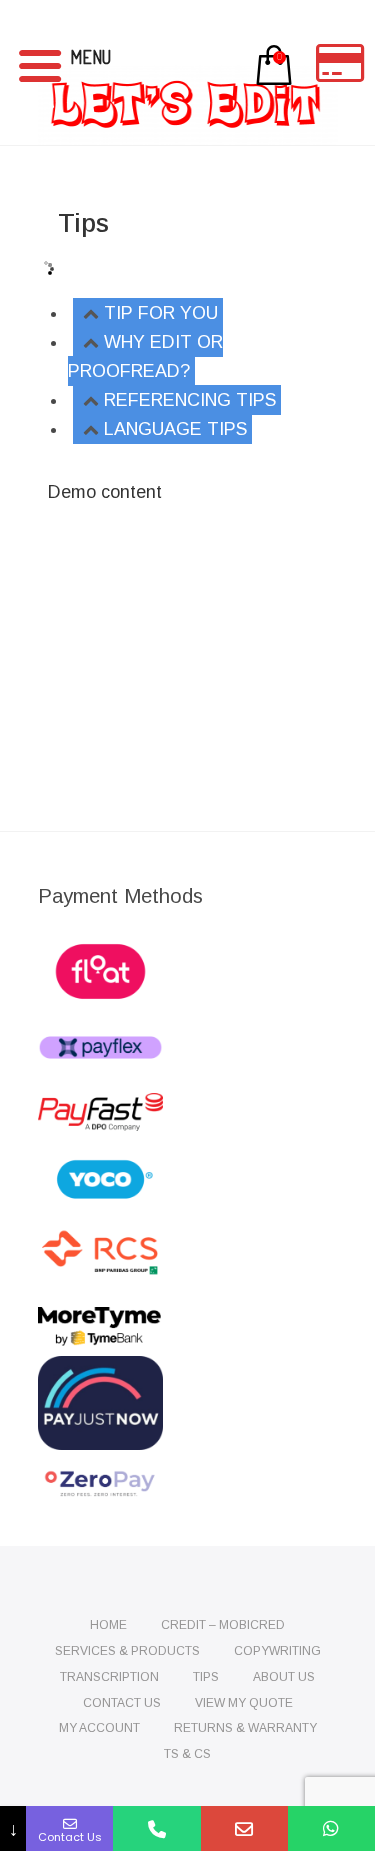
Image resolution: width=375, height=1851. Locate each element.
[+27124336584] (156, 1828)
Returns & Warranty (245, 1728)
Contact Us (122, 1703)
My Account (99, 1728)
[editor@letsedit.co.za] (244, 1828)
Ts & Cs (187, 1754)
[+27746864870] (331, 1828)
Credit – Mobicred (223, 1625)
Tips (206, 1677)
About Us (284, 1677)
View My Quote (244, 1703)
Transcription (109, 1677)
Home (108, 1625)
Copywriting (277, 1651)
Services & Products (127, 1651)
